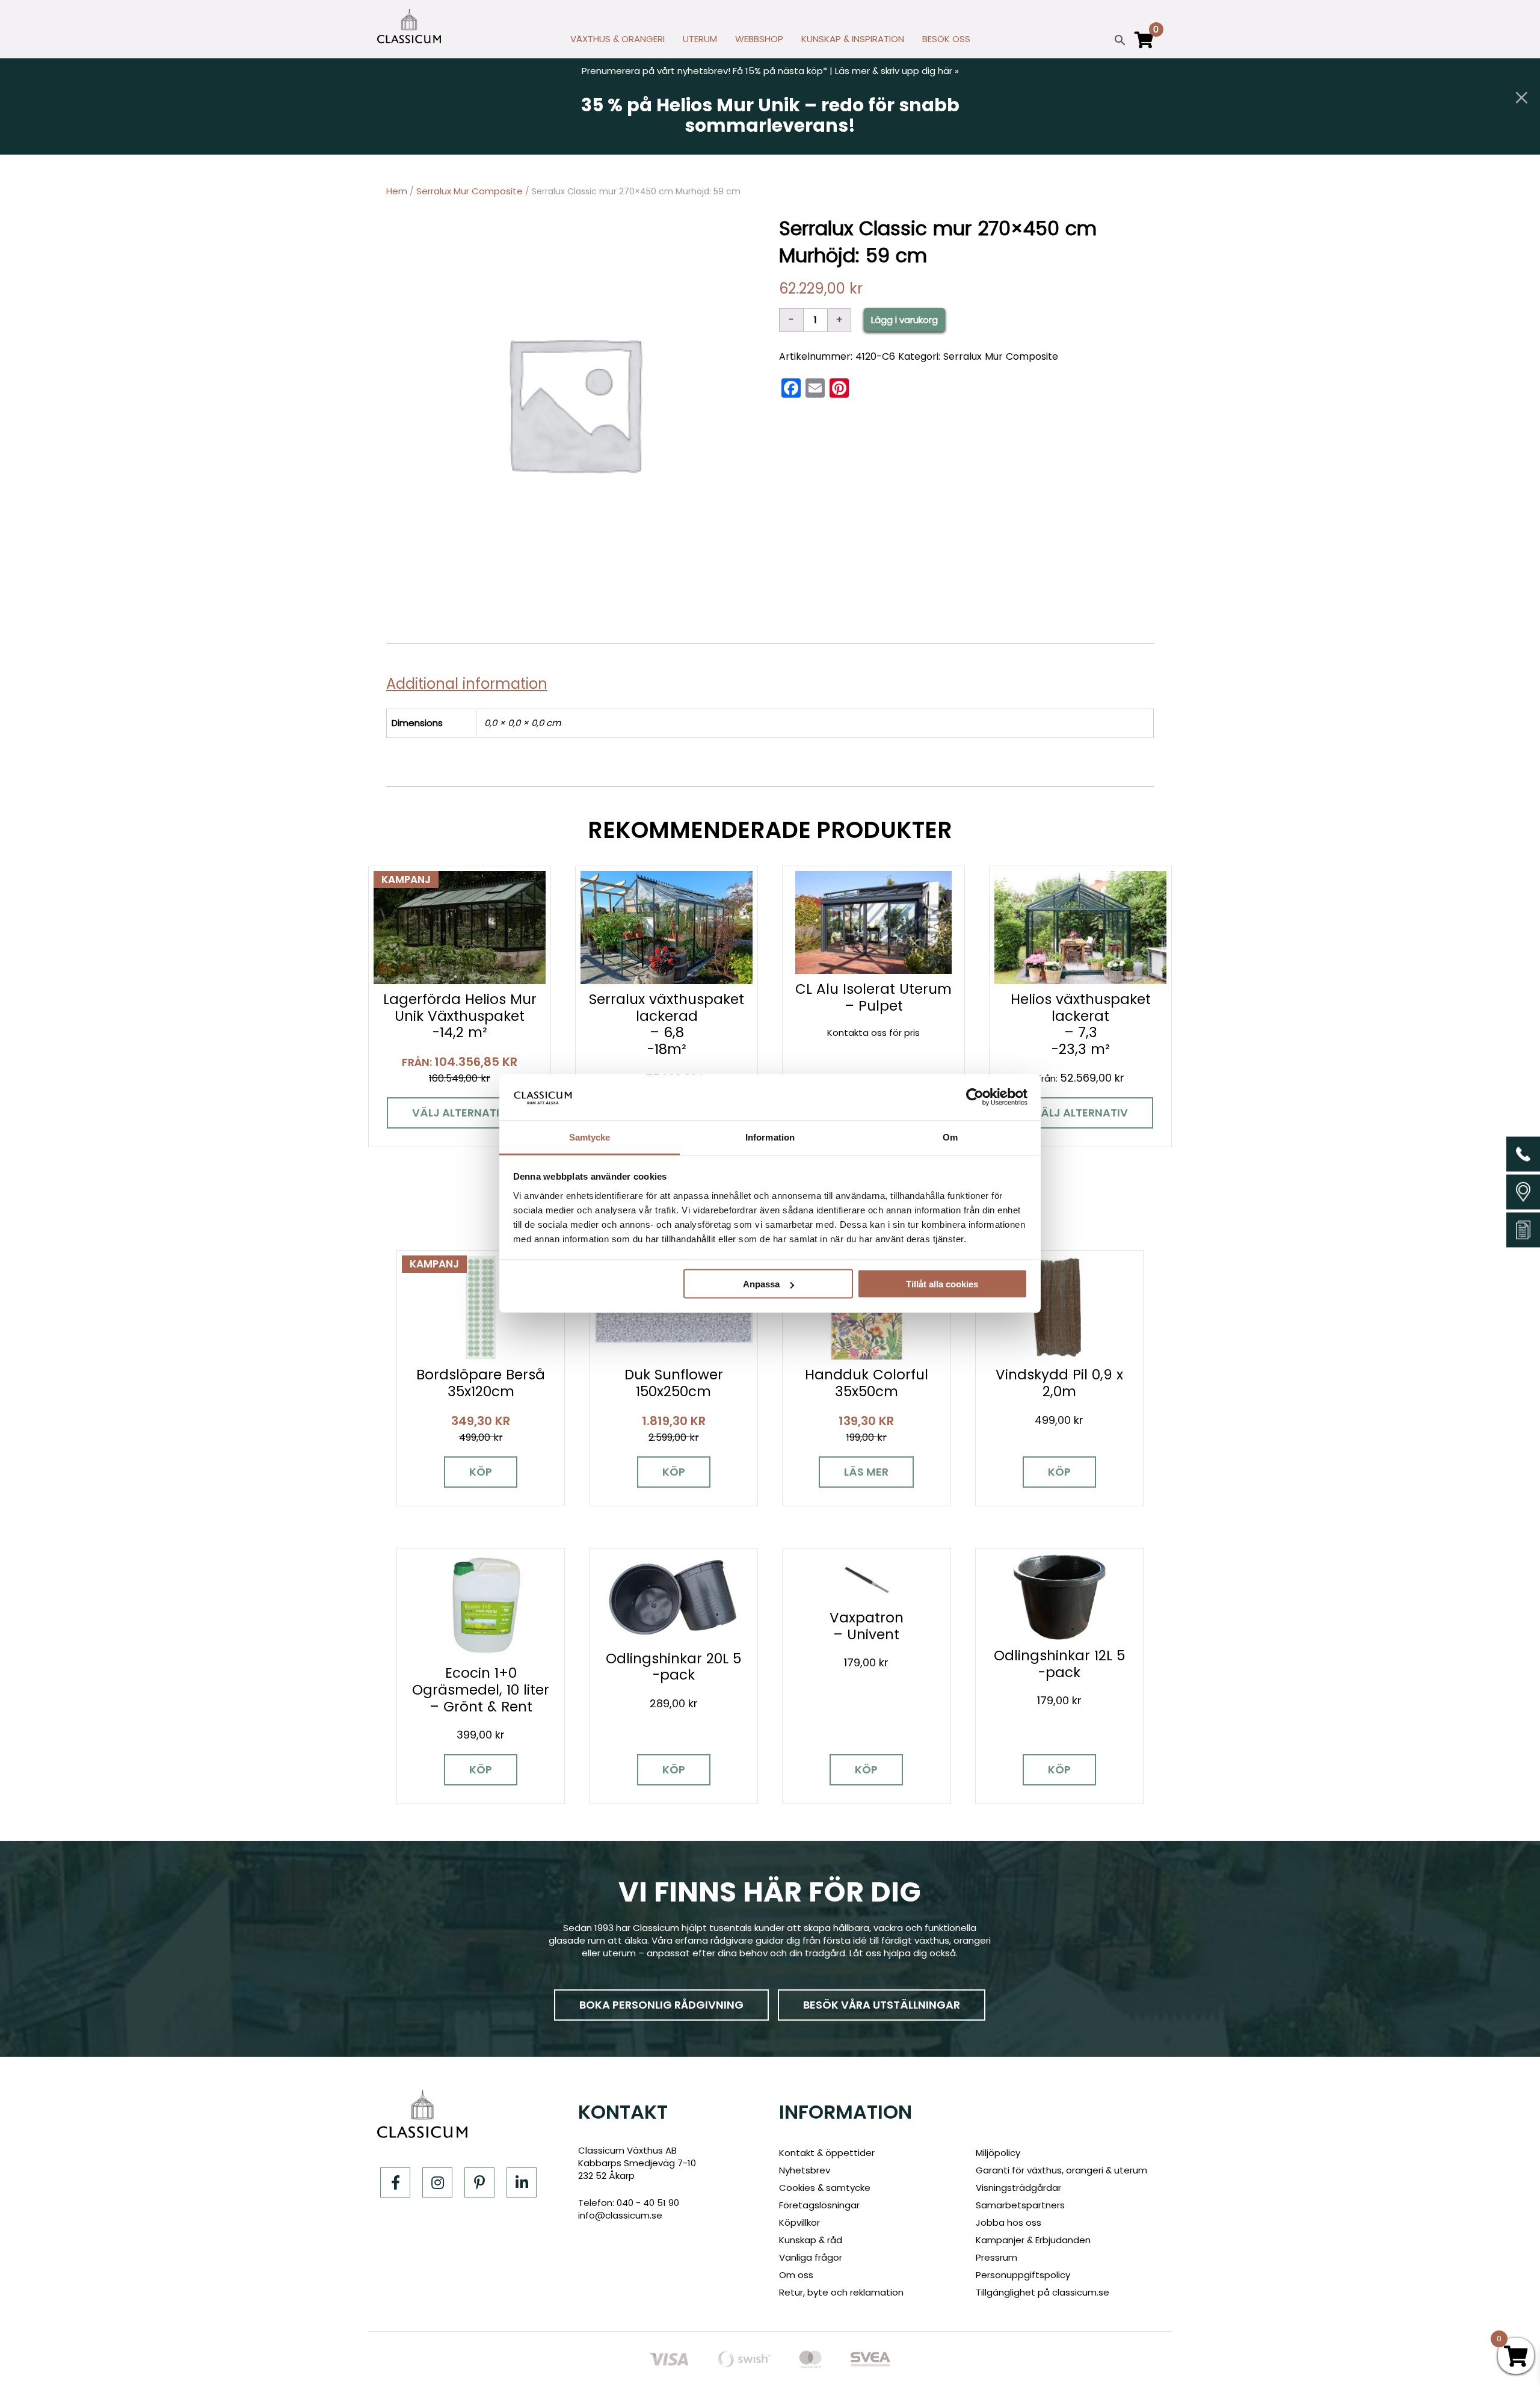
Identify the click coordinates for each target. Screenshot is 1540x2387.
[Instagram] (437, 2182)
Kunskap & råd (811, 2240)
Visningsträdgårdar (1018, 2188)
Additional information (467, 684)
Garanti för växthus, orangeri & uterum (1061, 2170)
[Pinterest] (479, 2182)
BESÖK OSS (946, 39)
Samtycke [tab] (590, 1137)
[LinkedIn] (522, 2182)
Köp (481, 1472)
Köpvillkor (799, 2222)
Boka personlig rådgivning (661, 2005)
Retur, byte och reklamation (841, 2292)
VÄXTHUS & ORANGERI (618, 39)
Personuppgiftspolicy (1023, 2275)
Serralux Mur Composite (470, 191)
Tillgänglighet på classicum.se (1043, 2292)
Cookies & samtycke (825, 2188)
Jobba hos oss (1009, 2222)
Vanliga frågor (811, 2257)
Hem (397, 191)
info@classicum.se (620, 2215)
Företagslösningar (819, 2205)
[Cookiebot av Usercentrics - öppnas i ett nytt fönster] (975, 1097)
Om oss (796, 2275)
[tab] (471, 684)
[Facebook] (395, 2182)
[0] (1144, 45)
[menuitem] (618, 42)
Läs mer (866, 1472)
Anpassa (761, 1284)
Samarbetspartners (1020, 2205)
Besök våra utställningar (882, 2005)
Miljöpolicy (998, 2153)
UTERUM (700, 39)
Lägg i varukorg (904, 320)
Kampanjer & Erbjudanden (1033, 2240)
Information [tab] (770, 1137)
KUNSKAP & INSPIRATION (853, 39)
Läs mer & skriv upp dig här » (897, 71)
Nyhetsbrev (805, 2170)
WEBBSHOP (759, 39)
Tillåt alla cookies (942, 1284)
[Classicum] (409, 26)
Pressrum (996, 2257)
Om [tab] (950, 1137)
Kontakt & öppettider (827, 2153)
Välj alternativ (460, 1113)
